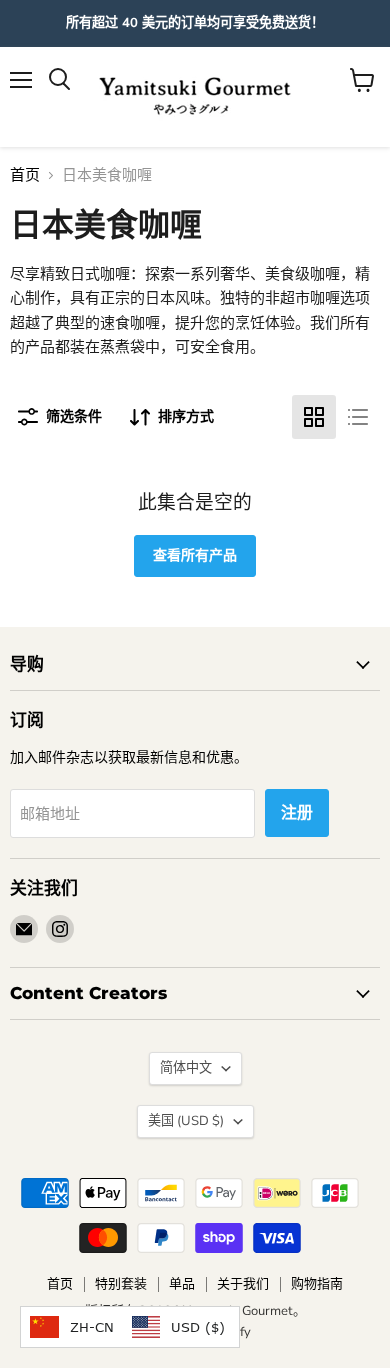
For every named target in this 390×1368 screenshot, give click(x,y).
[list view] (358, 417)
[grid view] (314, 417)
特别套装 (121, 1284)
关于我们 (243, 1284)
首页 (25, 175)
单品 (182, 1284)
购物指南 (317, 1284)
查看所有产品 (195, 555)
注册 (297, 813)
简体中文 (186, 1068)
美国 (186, 1121)
